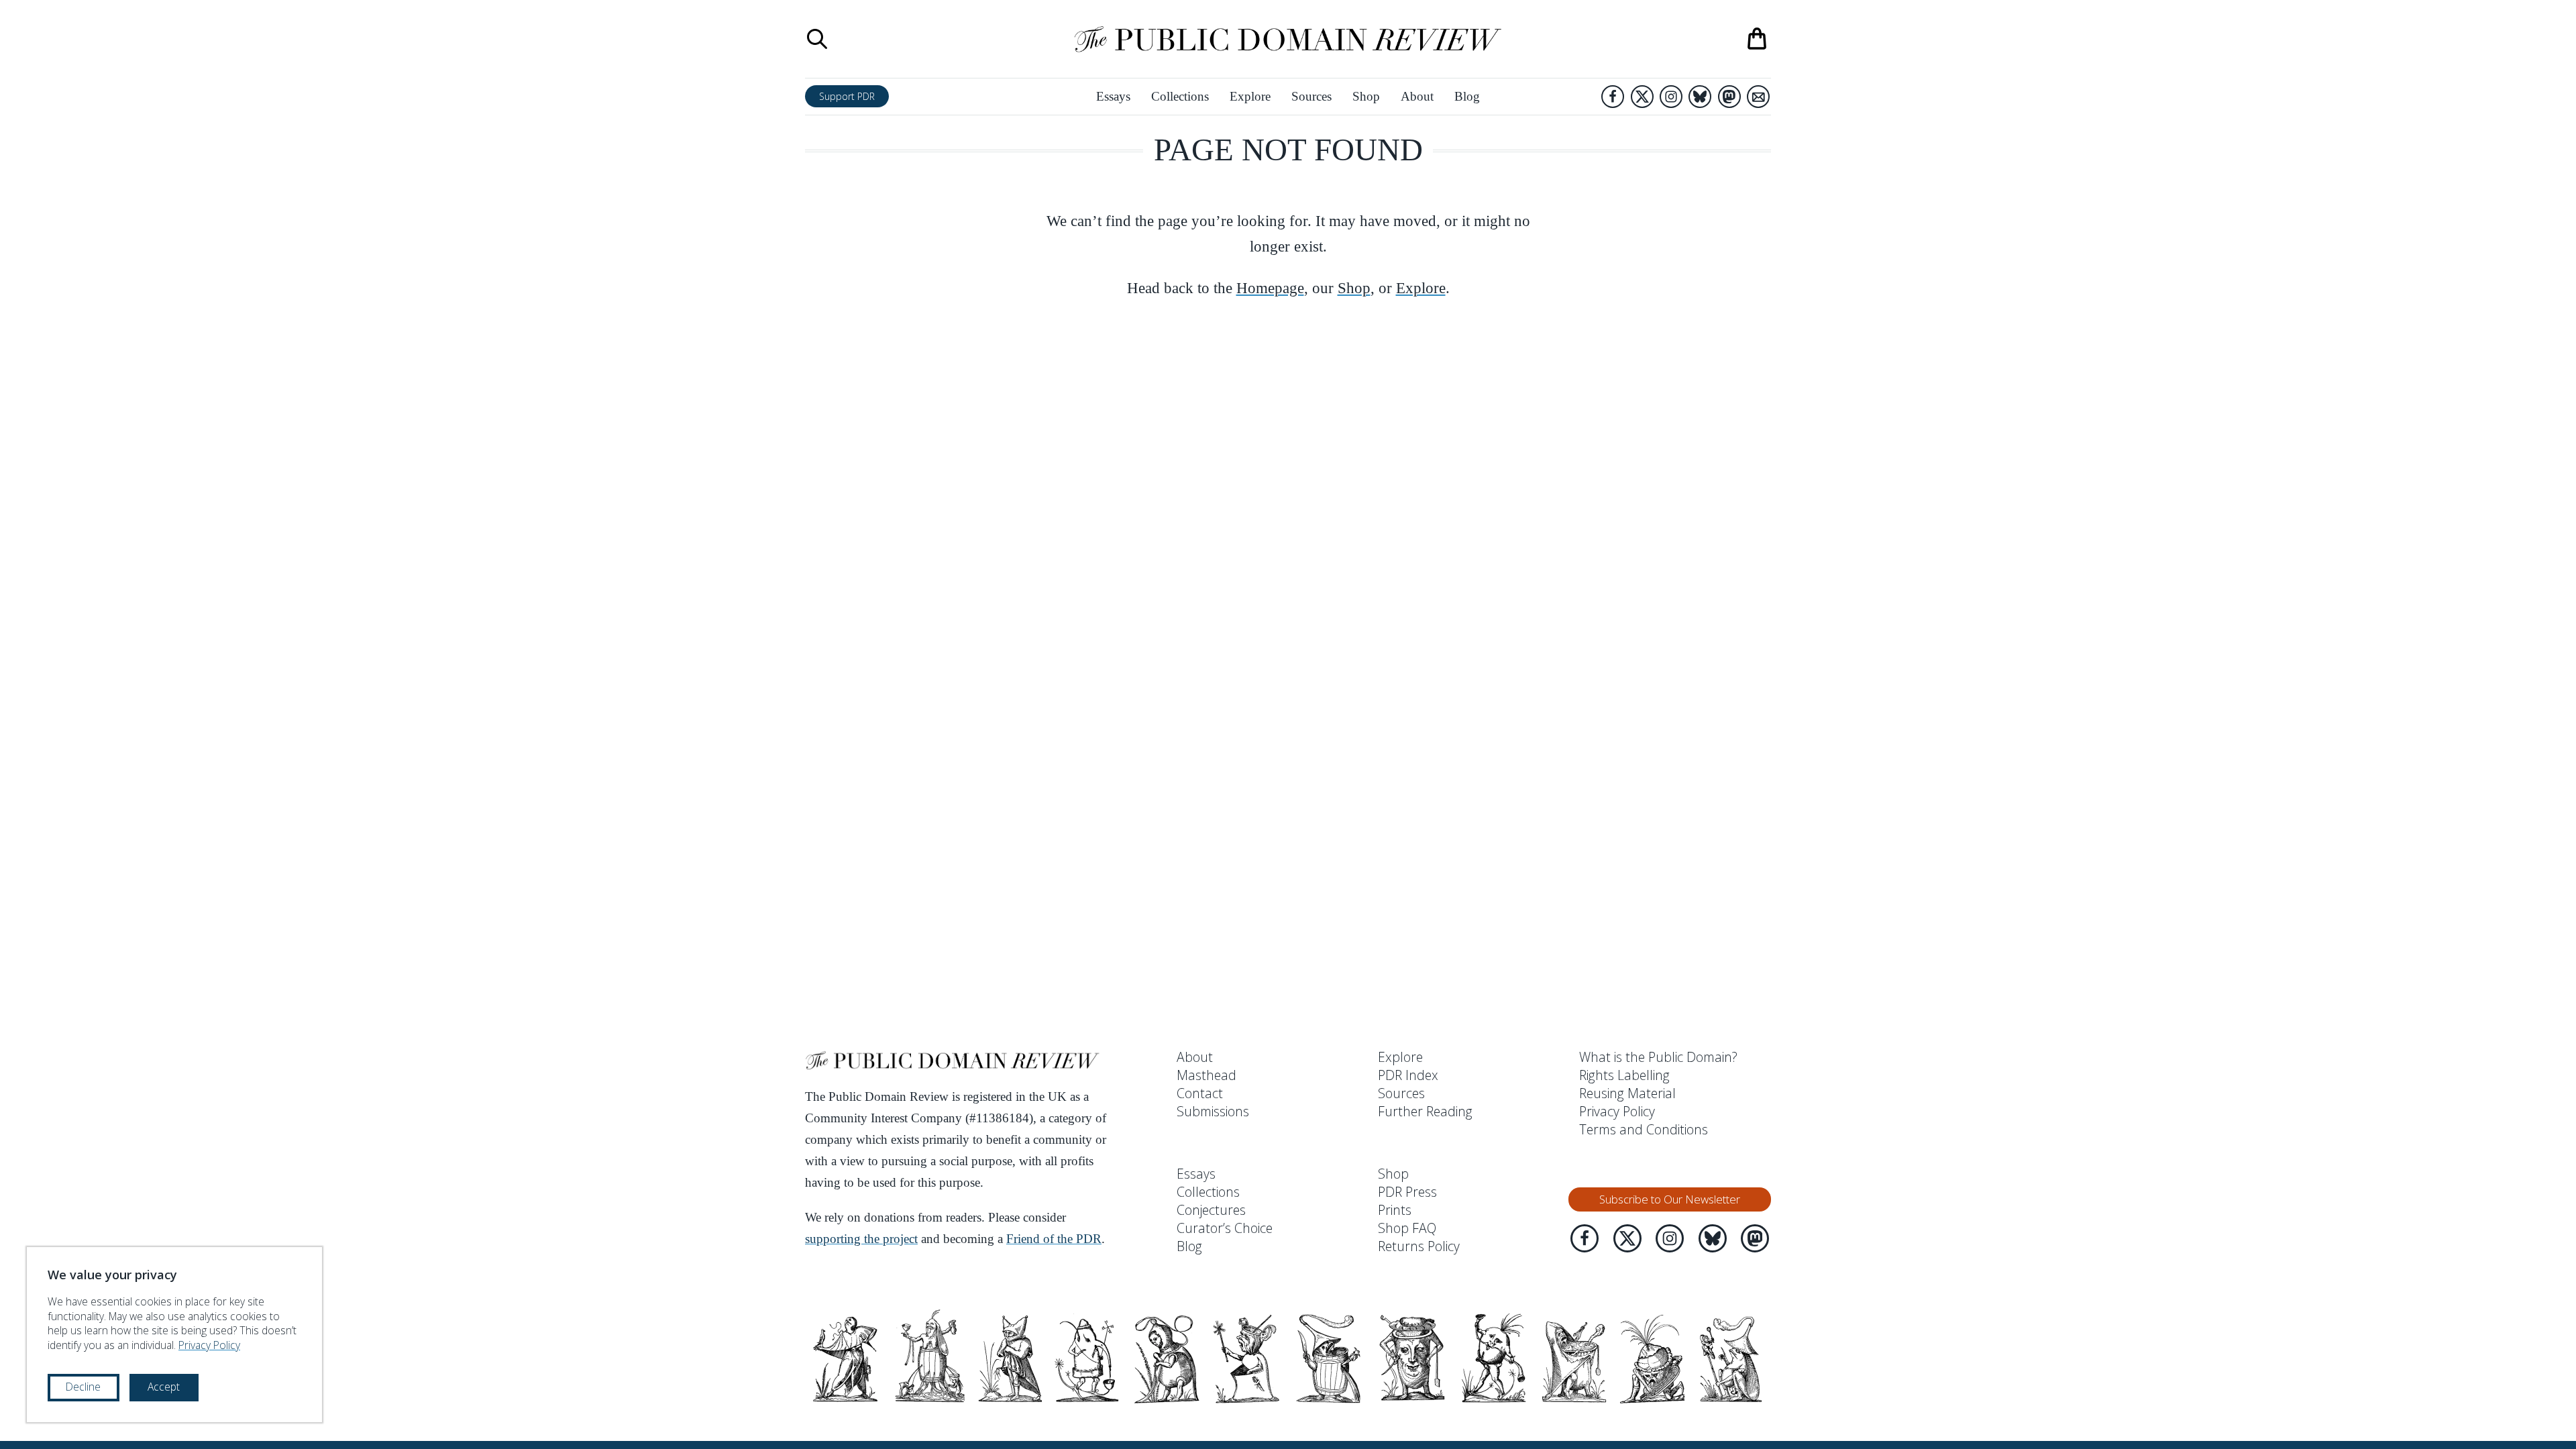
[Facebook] (1613, 97)
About (1417, 96)
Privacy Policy (1617, 1111)
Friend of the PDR (1054, 1239)
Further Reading (1425, 1111)
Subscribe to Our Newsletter (1670, 1199)
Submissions (1213, 1111)
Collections (1180, 96)
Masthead (1206, 1075)
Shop (1366, 96)
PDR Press (1407, 1192)
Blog (1467, 96)
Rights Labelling (1624, 1075)
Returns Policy (1419, 1246)
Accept (164, 1387)
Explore (1250, 96)
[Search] (817, 39)
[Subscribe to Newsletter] (1758, 97)
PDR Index (1408, 1075)
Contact (1200, 1093)
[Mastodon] (1729, 97)
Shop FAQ (1407, 1228)
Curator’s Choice (1225, 1228)
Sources (1311, 96)
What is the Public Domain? (1658, 1057)
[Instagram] (1671, 97)
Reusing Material (1627, 1093)
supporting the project (861, 1239)
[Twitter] (1642, 97)
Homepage (1270, 288)
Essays (1113, 96)
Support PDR (847, 96)
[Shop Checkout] (1757, 39)
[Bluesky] (1700, 97)
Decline (83, 1387)
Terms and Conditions (1644, 1129)
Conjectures (1211, 1210)
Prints (1395, 1210)
